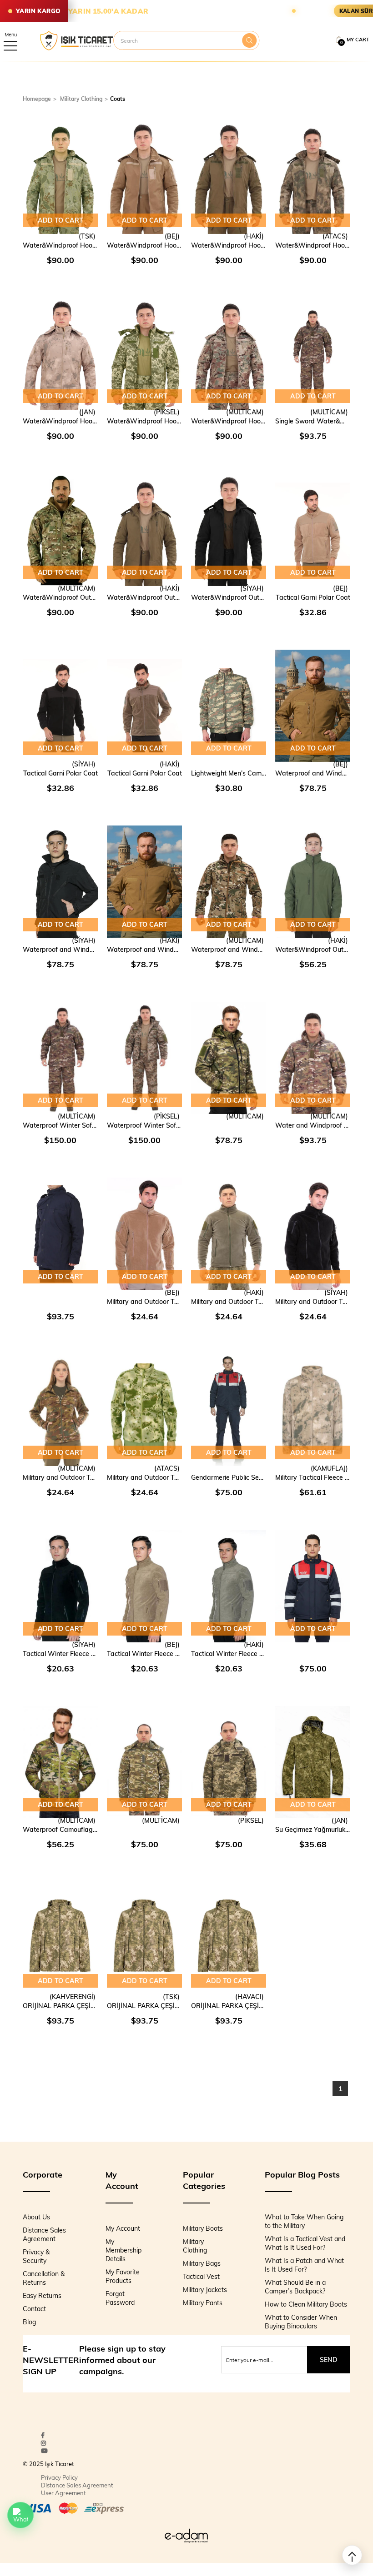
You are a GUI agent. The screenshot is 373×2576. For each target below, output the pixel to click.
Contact (34, 2309)
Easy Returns (42, 2295)
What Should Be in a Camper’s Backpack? (295, 2287)
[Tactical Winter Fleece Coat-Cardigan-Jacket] (60, 1586)
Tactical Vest (201, 2276)
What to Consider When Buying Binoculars (301, 2322)
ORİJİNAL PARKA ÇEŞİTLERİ (60, 2006)
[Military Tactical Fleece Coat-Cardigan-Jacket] (313, 1410)
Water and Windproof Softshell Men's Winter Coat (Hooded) (313, 1125)
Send (329, 2360)
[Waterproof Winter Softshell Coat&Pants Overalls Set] (60, 1058)
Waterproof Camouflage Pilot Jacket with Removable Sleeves (60, 1829)
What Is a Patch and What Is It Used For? (304, 2265)
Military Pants (203, 2303)
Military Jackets (205, 2290)
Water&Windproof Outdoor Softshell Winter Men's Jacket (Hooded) (60, 597)
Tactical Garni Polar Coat (313, 597)
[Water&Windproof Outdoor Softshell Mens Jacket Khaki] (313, 882)
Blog (29, 2322)
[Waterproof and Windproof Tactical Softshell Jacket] (313, 706)
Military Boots (203, 2228)
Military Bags (202, 2263)
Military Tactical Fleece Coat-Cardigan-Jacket (313, 1477)
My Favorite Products (123, 2276)
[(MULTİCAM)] (229, 1125)
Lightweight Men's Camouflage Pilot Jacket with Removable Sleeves (229, 773)
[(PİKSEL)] (229, 1830)
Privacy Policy (59, 2477)
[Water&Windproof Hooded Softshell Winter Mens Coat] (60, 178)
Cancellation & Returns (44, 2278)
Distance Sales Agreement (44, 2234)
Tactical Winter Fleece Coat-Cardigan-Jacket (60, 1654)
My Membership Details (123, 2250)
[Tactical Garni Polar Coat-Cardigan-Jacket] (313, 530)
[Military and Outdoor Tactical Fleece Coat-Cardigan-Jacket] (144, 1234)
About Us (36, 2217)
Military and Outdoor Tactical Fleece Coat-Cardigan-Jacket (144, 1301)
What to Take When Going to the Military (304, 2221)
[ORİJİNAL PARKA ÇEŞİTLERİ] (60, 1938)
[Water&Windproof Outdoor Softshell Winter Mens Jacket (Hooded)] (60, 530)
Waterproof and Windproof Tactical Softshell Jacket (313, 773)
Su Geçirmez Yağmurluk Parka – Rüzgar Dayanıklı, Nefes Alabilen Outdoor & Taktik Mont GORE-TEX (313, 1829)
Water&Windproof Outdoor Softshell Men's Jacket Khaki (313, 949)
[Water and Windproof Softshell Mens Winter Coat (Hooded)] (313, 1058)
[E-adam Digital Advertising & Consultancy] (186, 2536)
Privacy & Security (36, 2256)
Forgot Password (120, 2298)
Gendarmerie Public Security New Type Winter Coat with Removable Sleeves (229, 1477)
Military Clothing (195, 2246)
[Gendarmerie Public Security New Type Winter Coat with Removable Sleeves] (229, 1410)
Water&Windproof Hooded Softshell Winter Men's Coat (60, 245)
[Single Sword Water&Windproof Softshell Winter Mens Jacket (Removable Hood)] (313, 354)
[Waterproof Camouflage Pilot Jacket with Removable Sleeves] (60, 1762)
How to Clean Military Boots (306, 2304)
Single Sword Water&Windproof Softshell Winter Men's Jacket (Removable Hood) (313, 421)
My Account (123, 2228)
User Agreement (63, 2493)
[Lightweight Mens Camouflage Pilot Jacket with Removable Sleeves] (229, 706)
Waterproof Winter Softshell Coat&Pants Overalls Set (60, 1125)
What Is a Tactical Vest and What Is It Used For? (305, 2243)
